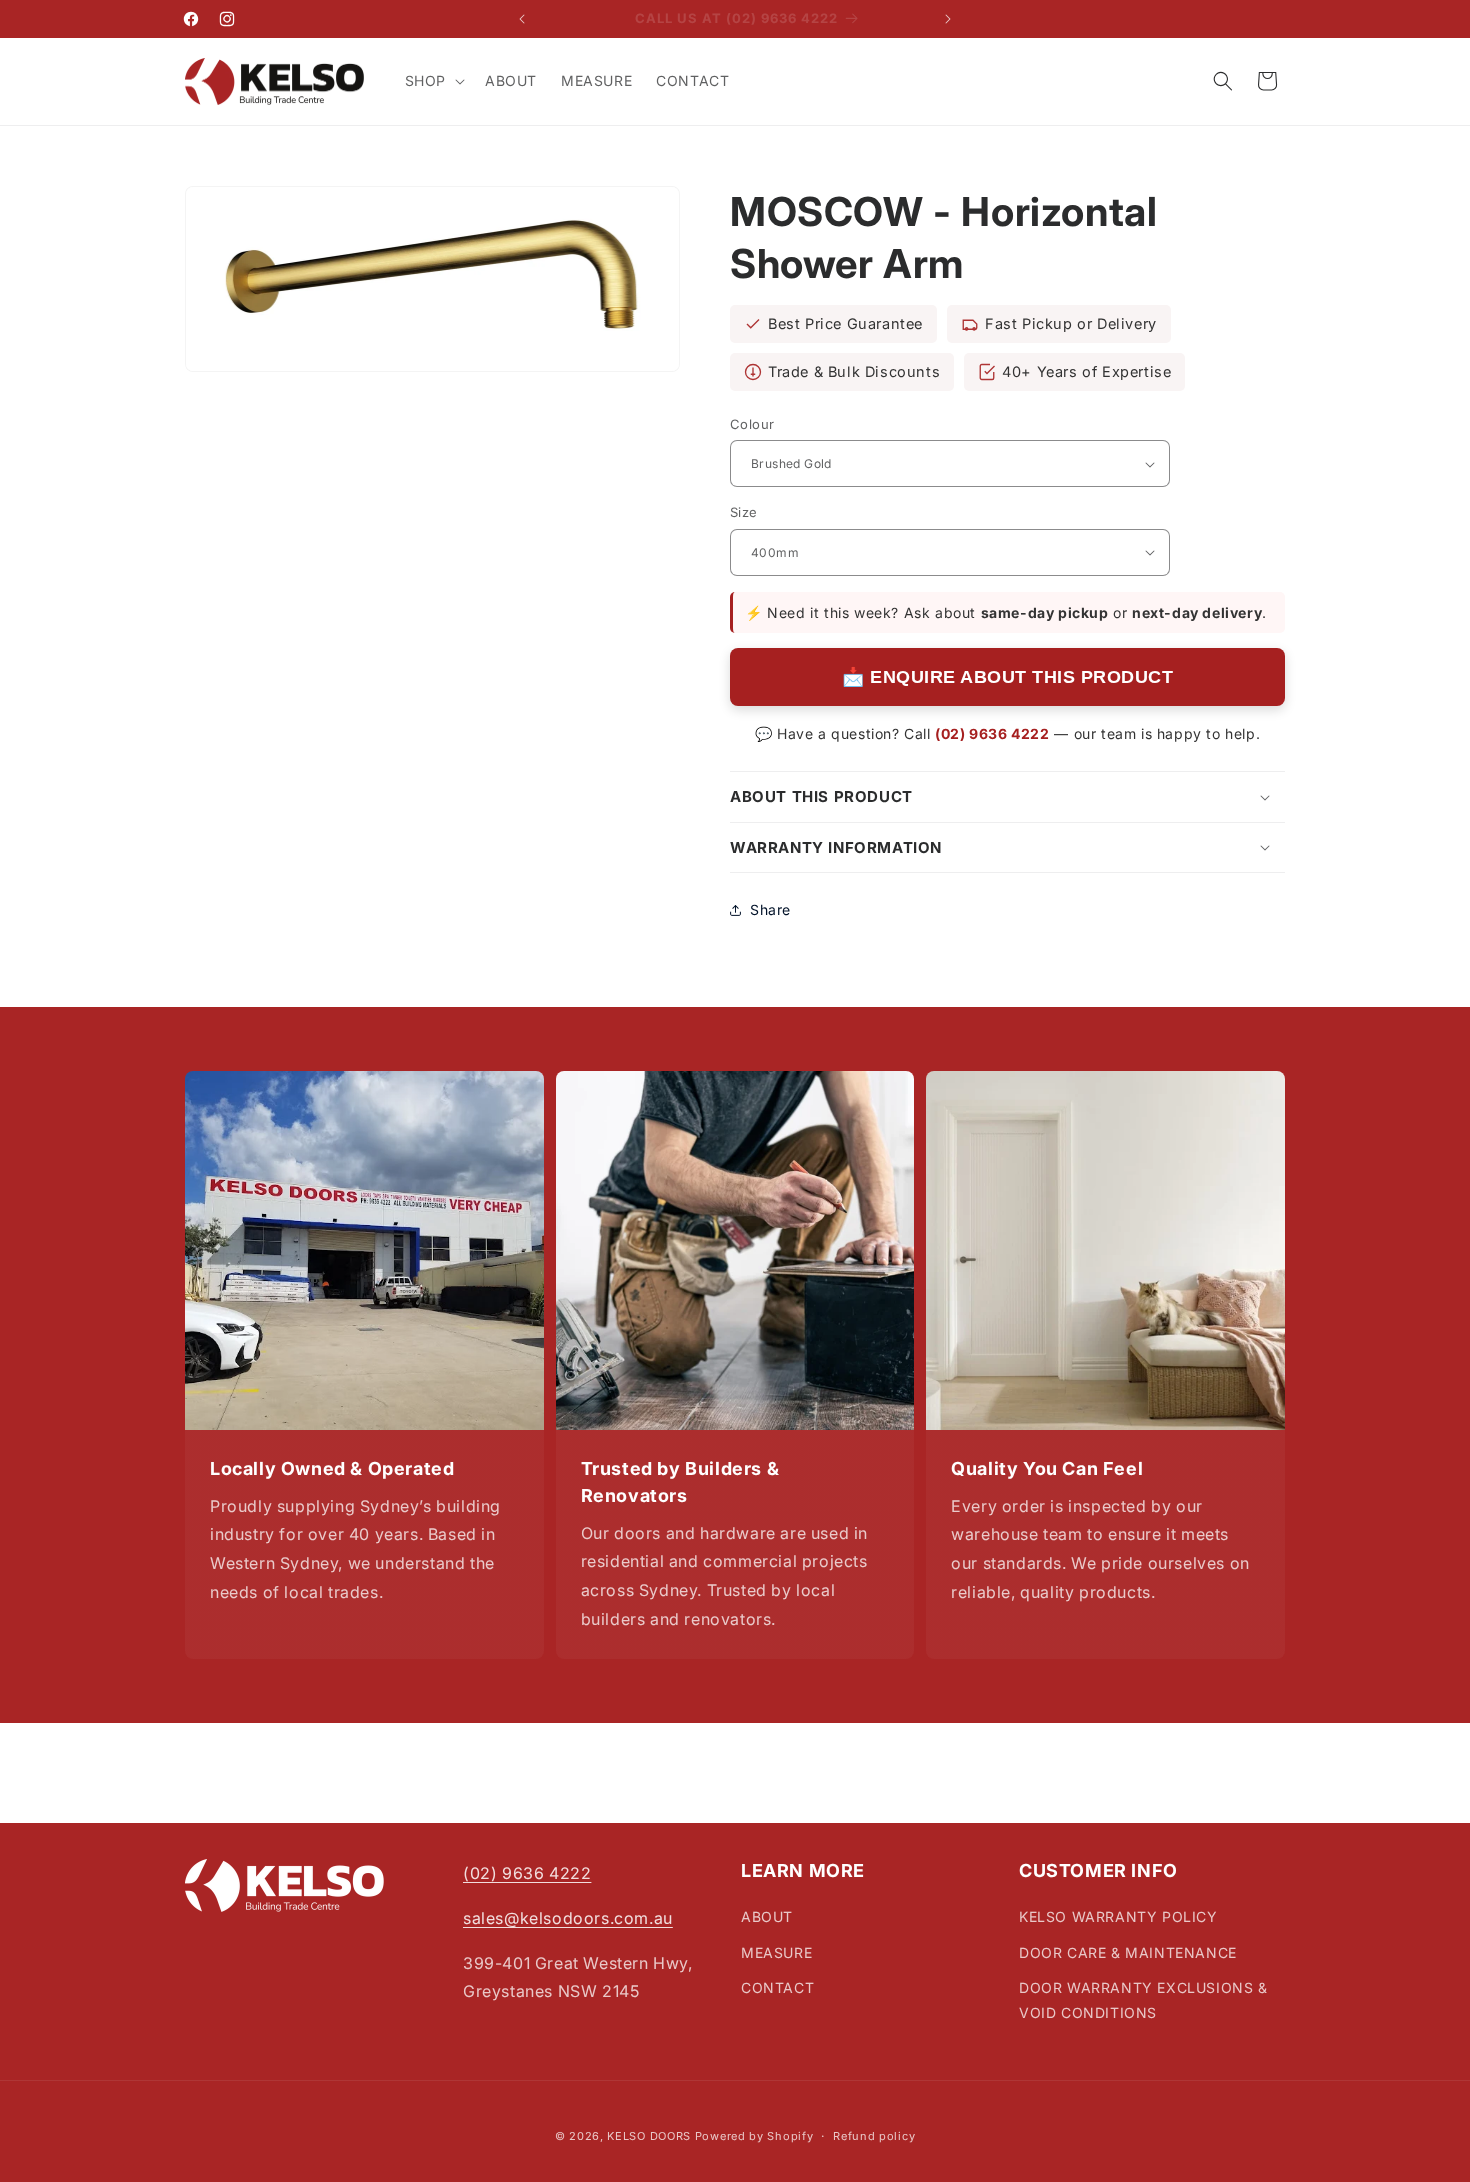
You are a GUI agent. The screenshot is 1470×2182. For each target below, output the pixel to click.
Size (744, 512)
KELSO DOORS (649, 2136)
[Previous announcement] (522, 19)
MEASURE (776, 1951)
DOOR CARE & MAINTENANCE (1128, 1951)
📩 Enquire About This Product (1007, 677)
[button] (433, 81)
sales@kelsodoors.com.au (568, 1918)
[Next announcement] (948, 19)
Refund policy (874, 2136)
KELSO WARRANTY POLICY (1118, 1916)
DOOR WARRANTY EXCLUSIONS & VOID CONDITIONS (1143, 2000)
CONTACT (777, 1987)
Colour (752, 424)
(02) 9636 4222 (992, 733)
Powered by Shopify (754, 2136)
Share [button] (770, 909)
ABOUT (767, 1916)
